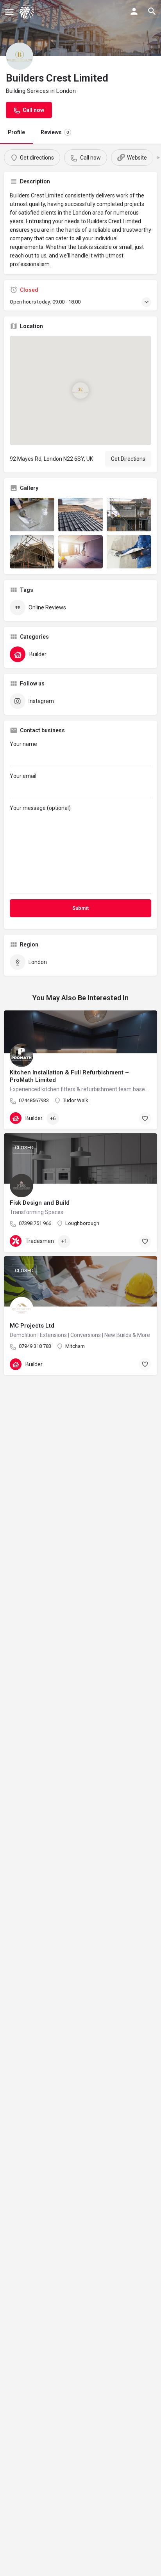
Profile (16, 132)
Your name (23, 744)
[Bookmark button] (145, 1118)
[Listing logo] (20, 56)
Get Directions (128, 459)
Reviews (55, 132)
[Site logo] (28, 12)
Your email (23, 776)
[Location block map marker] (80, 391)
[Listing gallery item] (32, 515)
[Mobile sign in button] (134, 11)
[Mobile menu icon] (9, 12)
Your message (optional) (40, 808)
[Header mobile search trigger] (152, 11)
